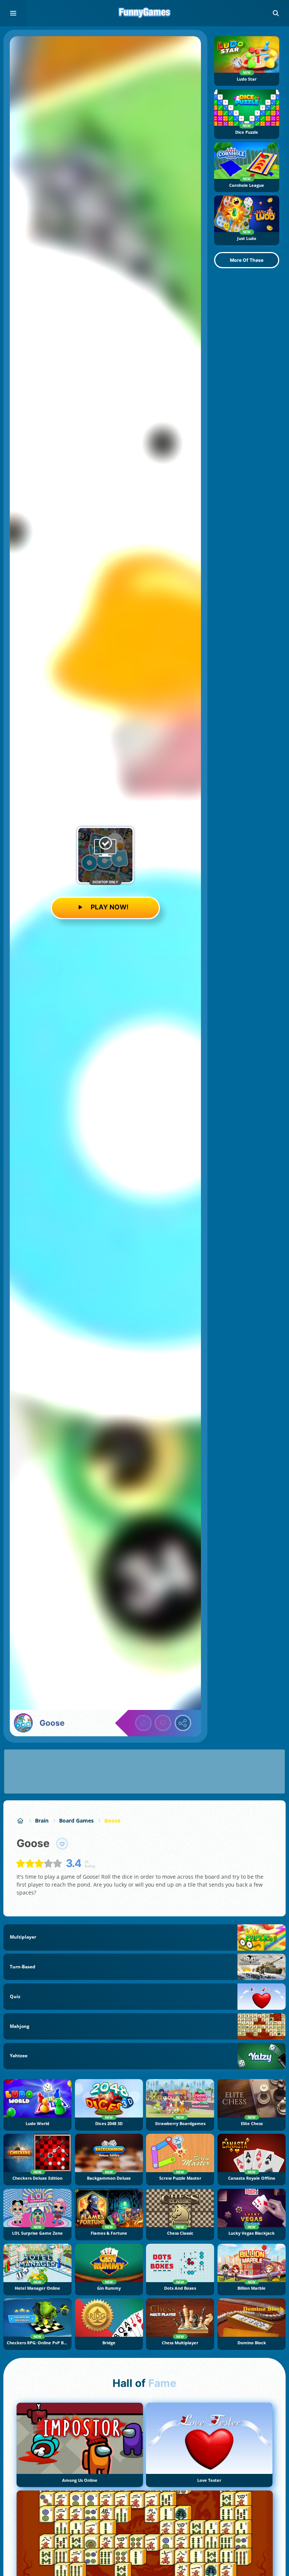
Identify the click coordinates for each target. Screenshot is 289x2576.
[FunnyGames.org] (21, 1820)
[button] (276, 13)
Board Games (76, 1820)
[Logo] (144, 13)
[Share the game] (183, 1723)
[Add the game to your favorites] (62, 1844)
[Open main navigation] (13, 13)
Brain (42, 1820)
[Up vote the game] (143, 1723)
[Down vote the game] (163, 1723)
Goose (112, 1820)
